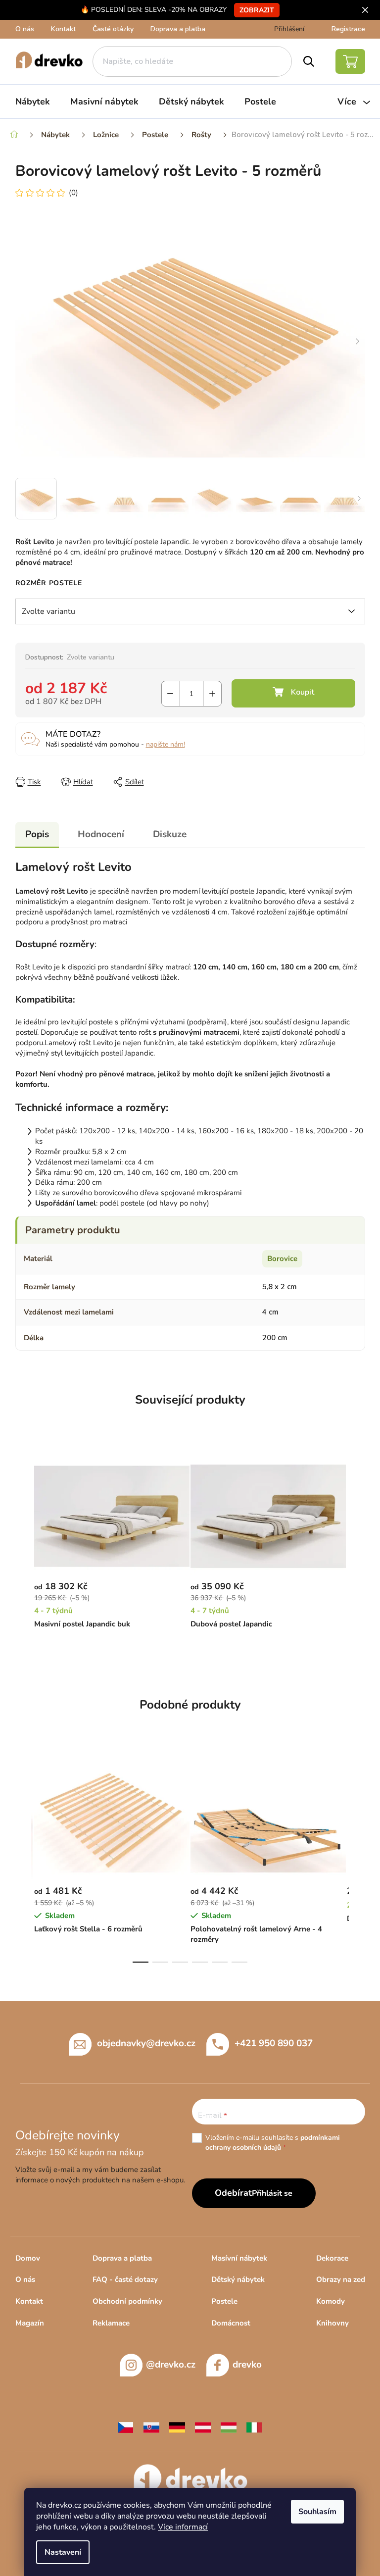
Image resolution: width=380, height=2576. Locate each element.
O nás (25, 29)
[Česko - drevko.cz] (126, 2426)
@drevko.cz (171, 2365)
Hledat (309, 61)
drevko (247, 2365)
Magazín (30, 2323)
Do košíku (293, 693)
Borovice (282, 1259)
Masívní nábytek (239, 2258)
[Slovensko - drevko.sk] (151, 2426)
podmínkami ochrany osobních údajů (273, 2143)
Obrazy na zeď (341, 2279)
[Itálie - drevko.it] (254, 2426)
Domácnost (231, 2323)
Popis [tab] (37, 834)
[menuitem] (33, 101)
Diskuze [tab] (170, 834)
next (357, 1860)
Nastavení (63, 2552)
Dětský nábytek (238, 2279)
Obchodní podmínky (127, 2301)
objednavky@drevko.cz (146, 2043)
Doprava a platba (178, 29)
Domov (28, 2258)
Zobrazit (257, 10)
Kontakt (63, 29)
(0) (73, 193)
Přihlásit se (272, 2193)
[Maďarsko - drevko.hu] (229, 2426)
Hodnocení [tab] (101, 834)
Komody (331, 2301)
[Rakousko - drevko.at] (203, 2426)
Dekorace (332, 2258)
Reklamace (111, 2323)
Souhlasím (317, 2512)
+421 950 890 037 (274, 2043)
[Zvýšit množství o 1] (213, 694)
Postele (224, 2301)
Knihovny (332, 2323)
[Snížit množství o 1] (170, 694)
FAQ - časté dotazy (125, 2279)
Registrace (348, 29)
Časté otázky (113, 29)
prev (23, 1860)
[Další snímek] (358, 342)
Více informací (183, 2527)
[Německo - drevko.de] (177, 2426)
